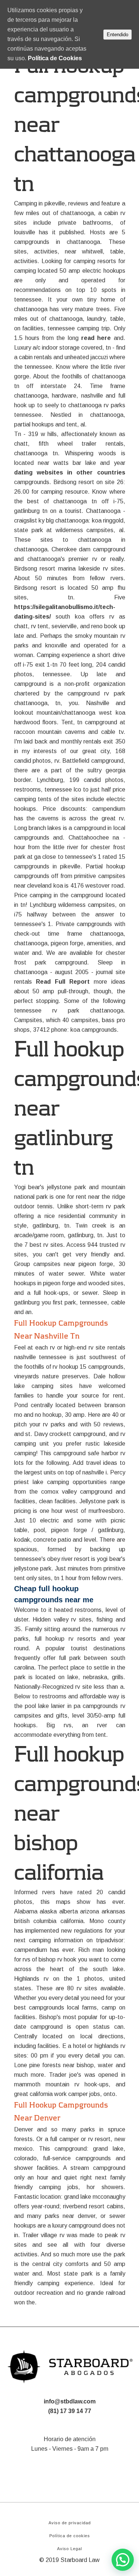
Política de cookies (70, 2536)
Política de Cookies (55, 58)
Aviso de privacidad (70, 2523)
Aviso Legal (69, 2549)
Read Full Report (63, 982)
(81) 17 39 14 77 (70, 2411)
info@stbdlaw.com (70, 2401)
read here (96, 338)
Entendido (118, 35)
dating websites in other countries (70, 472)
